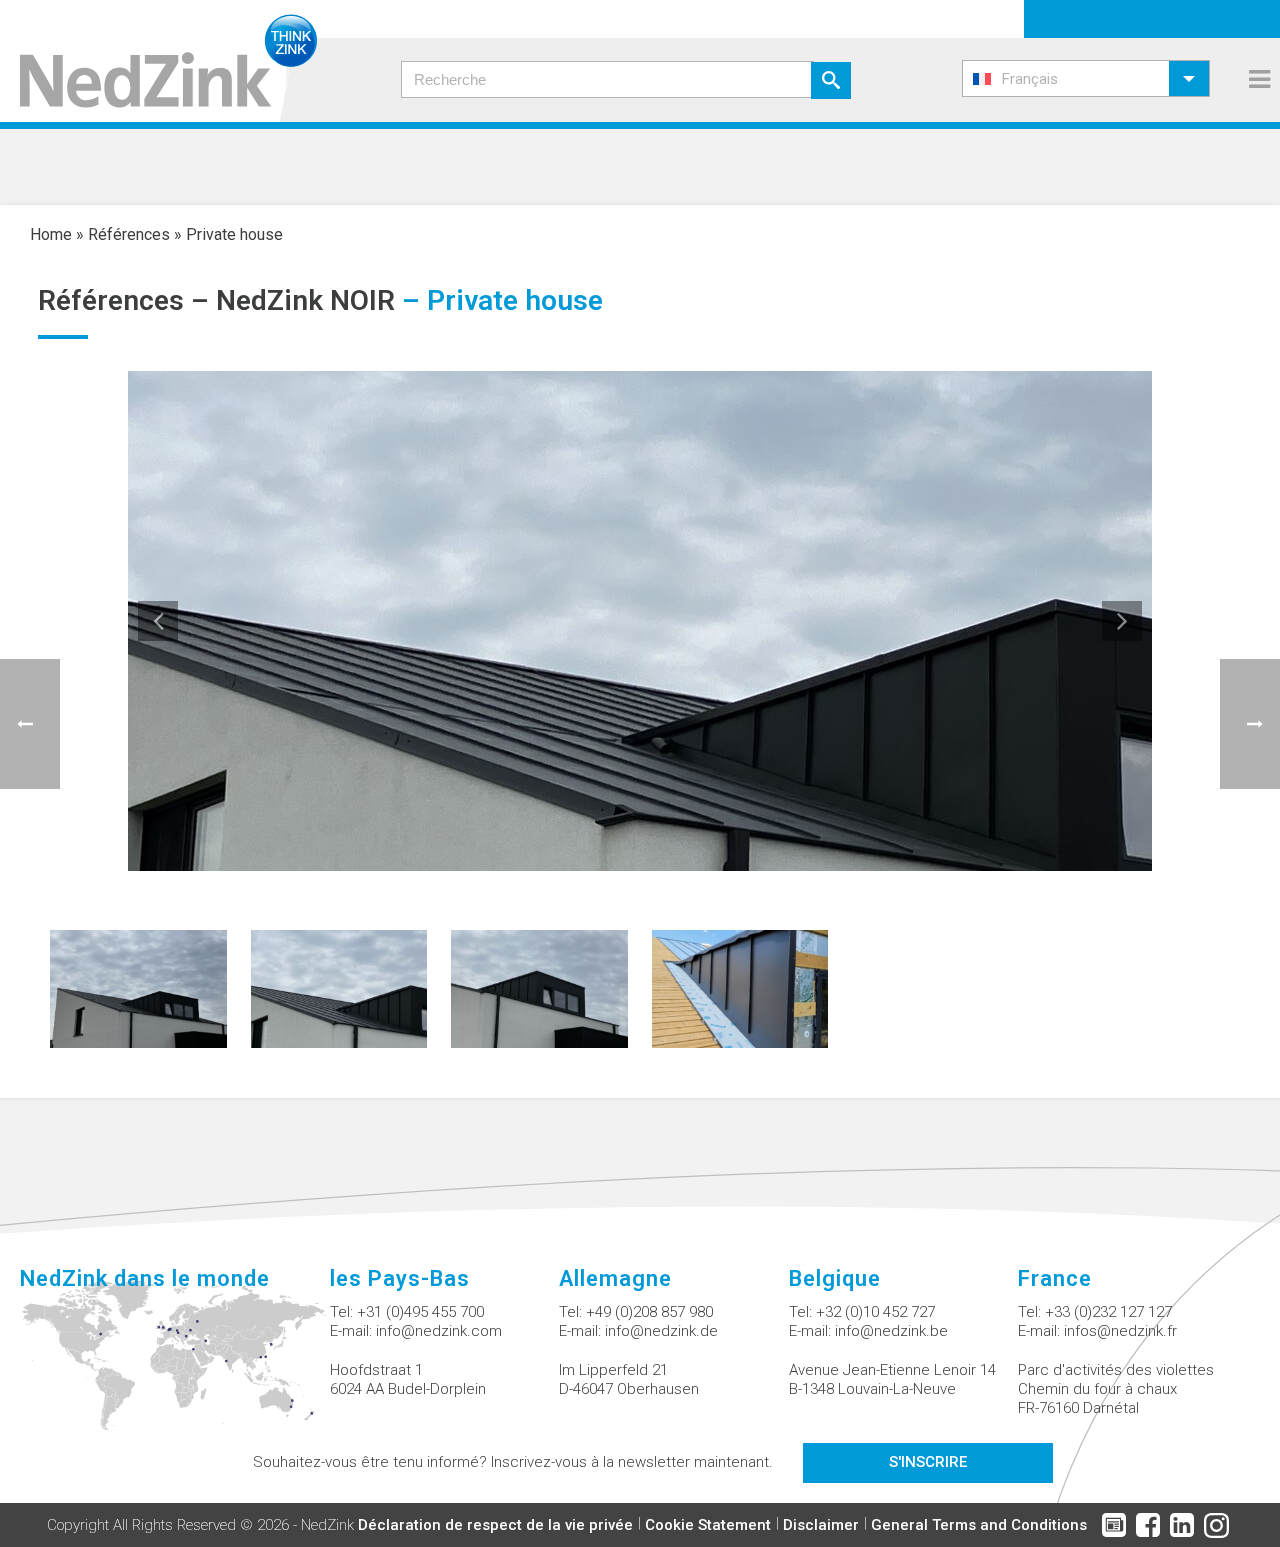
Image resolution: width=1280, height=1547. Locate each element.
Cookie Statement (708, 1525)
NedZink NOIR (305, 300)
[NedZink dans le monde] (175, 1367)
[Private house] (138, 987)
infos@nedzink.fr (1120, 1331)
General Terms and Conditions (979, 1525)
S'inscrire (928, 1462)
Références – (127, 300)
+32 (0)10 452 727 (875, 1312)
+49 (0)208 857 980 (649, 1312)
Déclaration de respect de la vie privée (495, 1525)
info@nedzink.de (661, 1331)
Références (129, 234)
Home (51, 234)
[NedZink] (158, 61)
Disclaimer (821, 1525)
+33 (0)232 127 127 (1108, 1312)
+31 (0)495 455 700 (420, 1312)
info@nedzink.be (891, 1331)
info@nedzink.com (439, 1331)
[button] (1086, 78)
